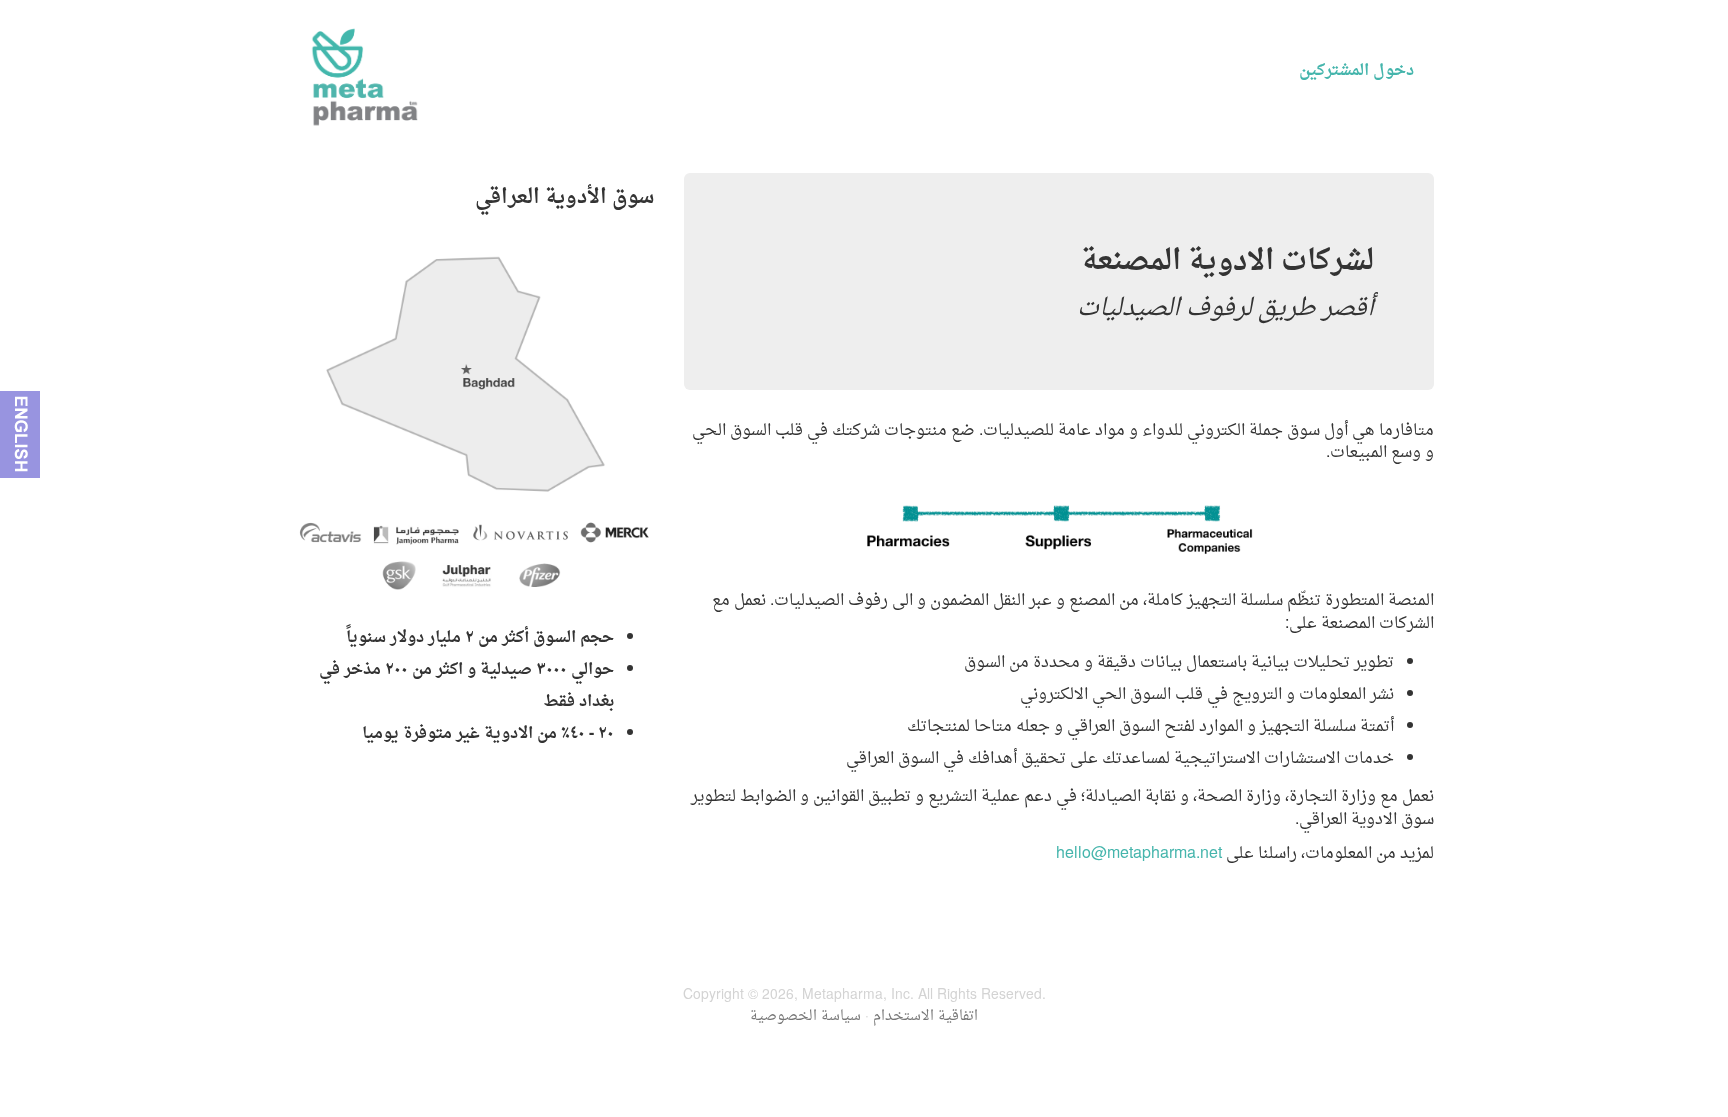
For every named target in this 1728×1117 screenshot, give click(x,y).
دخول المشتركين (1356, 71)
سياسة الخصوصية (805, 1016)
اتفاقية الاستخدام (925, 1016)
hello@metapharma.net (1139, 854)
